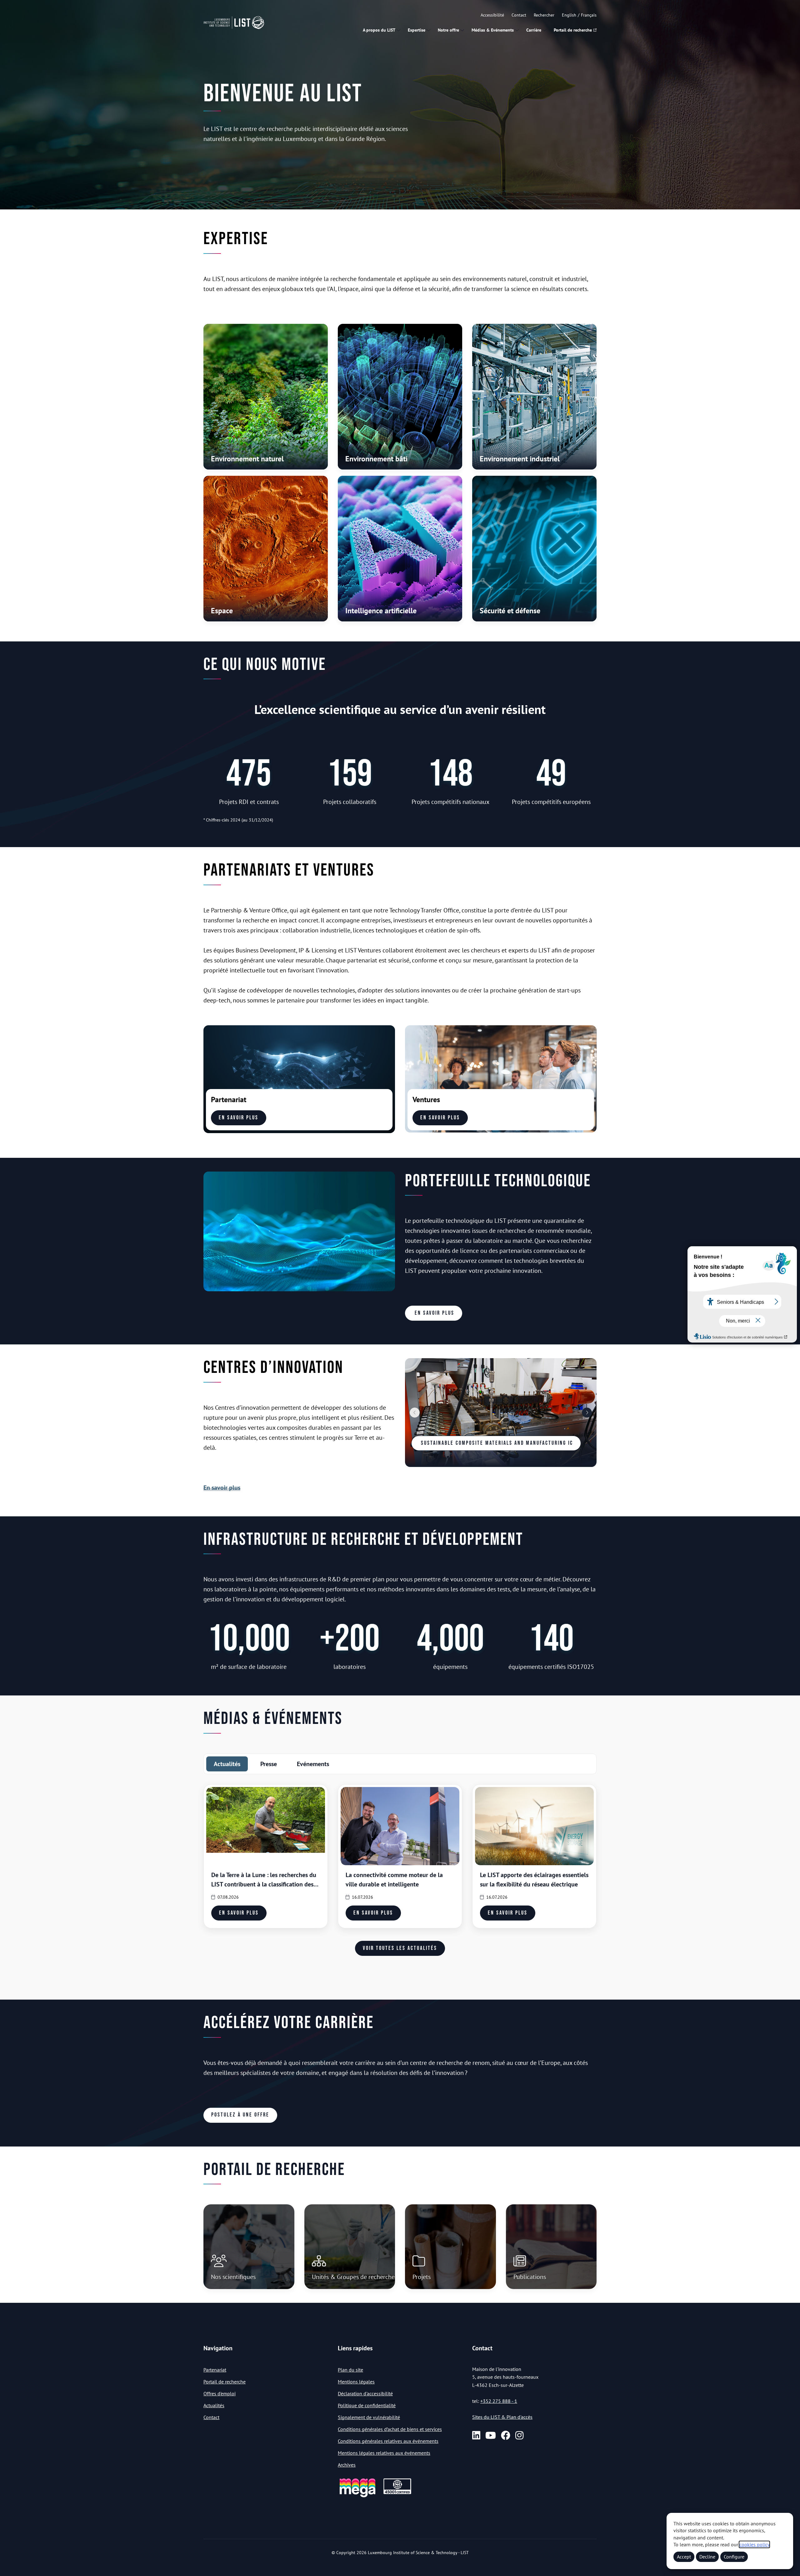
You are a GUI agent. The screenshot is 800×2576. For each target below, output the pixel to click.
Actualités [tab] (227, 1764)
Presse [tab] (269, 1764)
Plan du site (350, 2370)
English (569, 15)
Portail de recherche (573, 30)
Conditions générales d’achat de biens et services (390, 2429)
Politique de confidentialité (367, 2405)
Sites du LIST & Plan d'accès (502, 2417)
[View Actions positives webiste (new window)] (357, 2496)
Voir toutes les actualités (400, 1948)
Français (589, 15)
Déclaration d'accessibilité (365, 2393)
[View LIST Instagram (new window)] (519, 2435)
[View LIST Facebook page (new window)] (506, 2435)
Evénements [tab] (313, 1764)
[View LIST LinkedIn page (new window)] (476, 2435)
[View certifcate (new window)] (397, 2493)
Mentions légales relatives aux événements (384, 2453)
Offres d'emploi (220, 2393)
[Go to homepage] (234, 23)
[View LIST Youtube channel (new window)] (491, 2435)
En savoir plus (239, 1118)
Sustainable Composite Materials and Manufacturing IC (496, 1443)
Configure (734, 2557)
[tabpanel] (400, 1880)
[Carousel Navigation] (501, 1413)
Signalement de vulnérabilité (369, 2417)
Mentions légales (356, 2382)
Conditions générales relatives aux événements (388, 2441)
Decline (707, 2557)
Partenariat (215, 2370)
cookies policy (754, 2544)
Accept (684, 2557)
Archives (347, 2465)
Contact (519, 15)
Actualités (214, 2405)
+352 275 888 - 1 (499, 2401)
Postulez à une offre (240, 2115)
